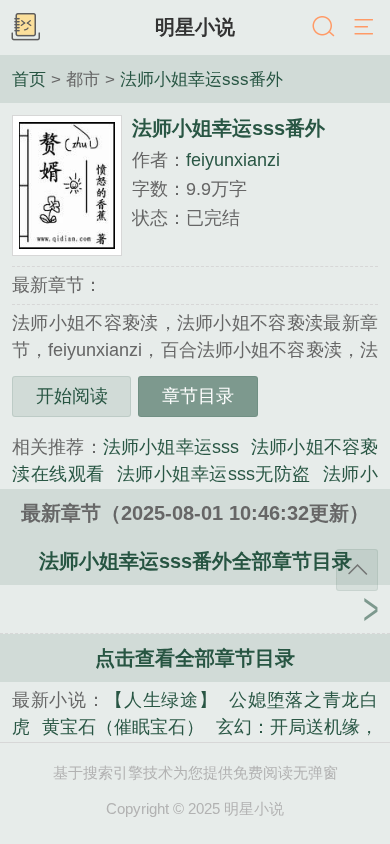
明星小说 (195, 27)
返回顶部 (357, 570)
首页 (29, 79)
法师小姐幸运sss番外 (201, 79)
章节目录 (198, 396)
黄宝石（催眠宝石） (123, 727)
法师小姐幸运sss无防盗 (214, 474)
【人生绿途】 (161, 700)
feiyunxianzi (233, 160)
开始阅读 (72, 396)
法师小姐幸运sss (171, 447)
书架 (25, 28)
